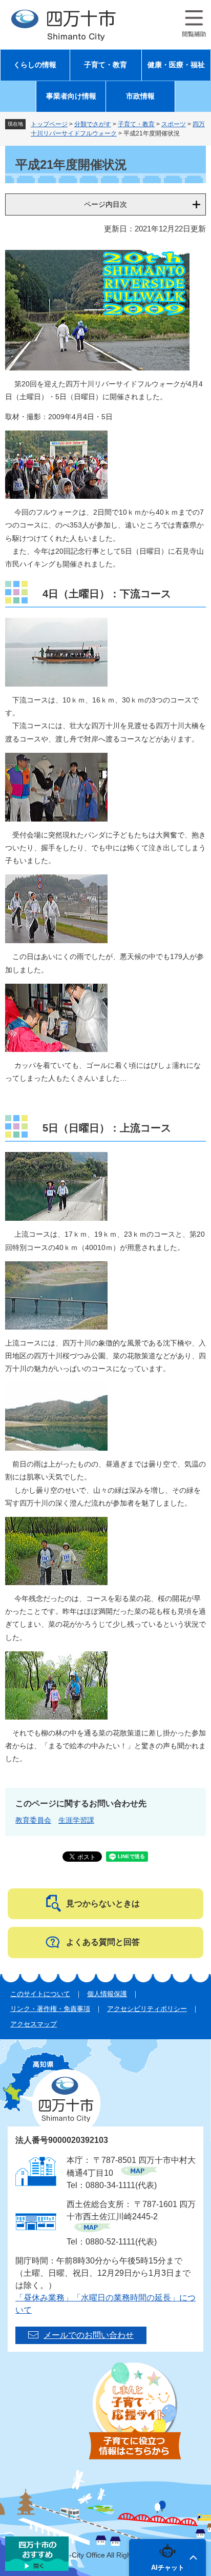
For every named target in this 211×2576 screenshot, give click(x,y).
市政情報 (140, 96)
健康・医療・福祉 (176, 65)
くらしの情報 (35, 65)
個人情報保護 (107, 1994)
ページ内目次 (105, 204)
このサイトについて (40, 1994)
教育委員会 (33, 1820)
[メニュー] (194, 24)
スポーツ (174, 124)
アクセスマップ (34, 2024)
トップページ (49, 124)
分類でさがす (93, 124)
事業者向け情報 (71, 96)
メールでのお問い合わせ (89, 2335)
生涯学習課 (76, 1820)
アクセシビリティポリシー (147, 2009)
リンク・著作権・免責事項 (50, 2009)
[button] (167, 2558)
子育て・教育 (105, 65)
